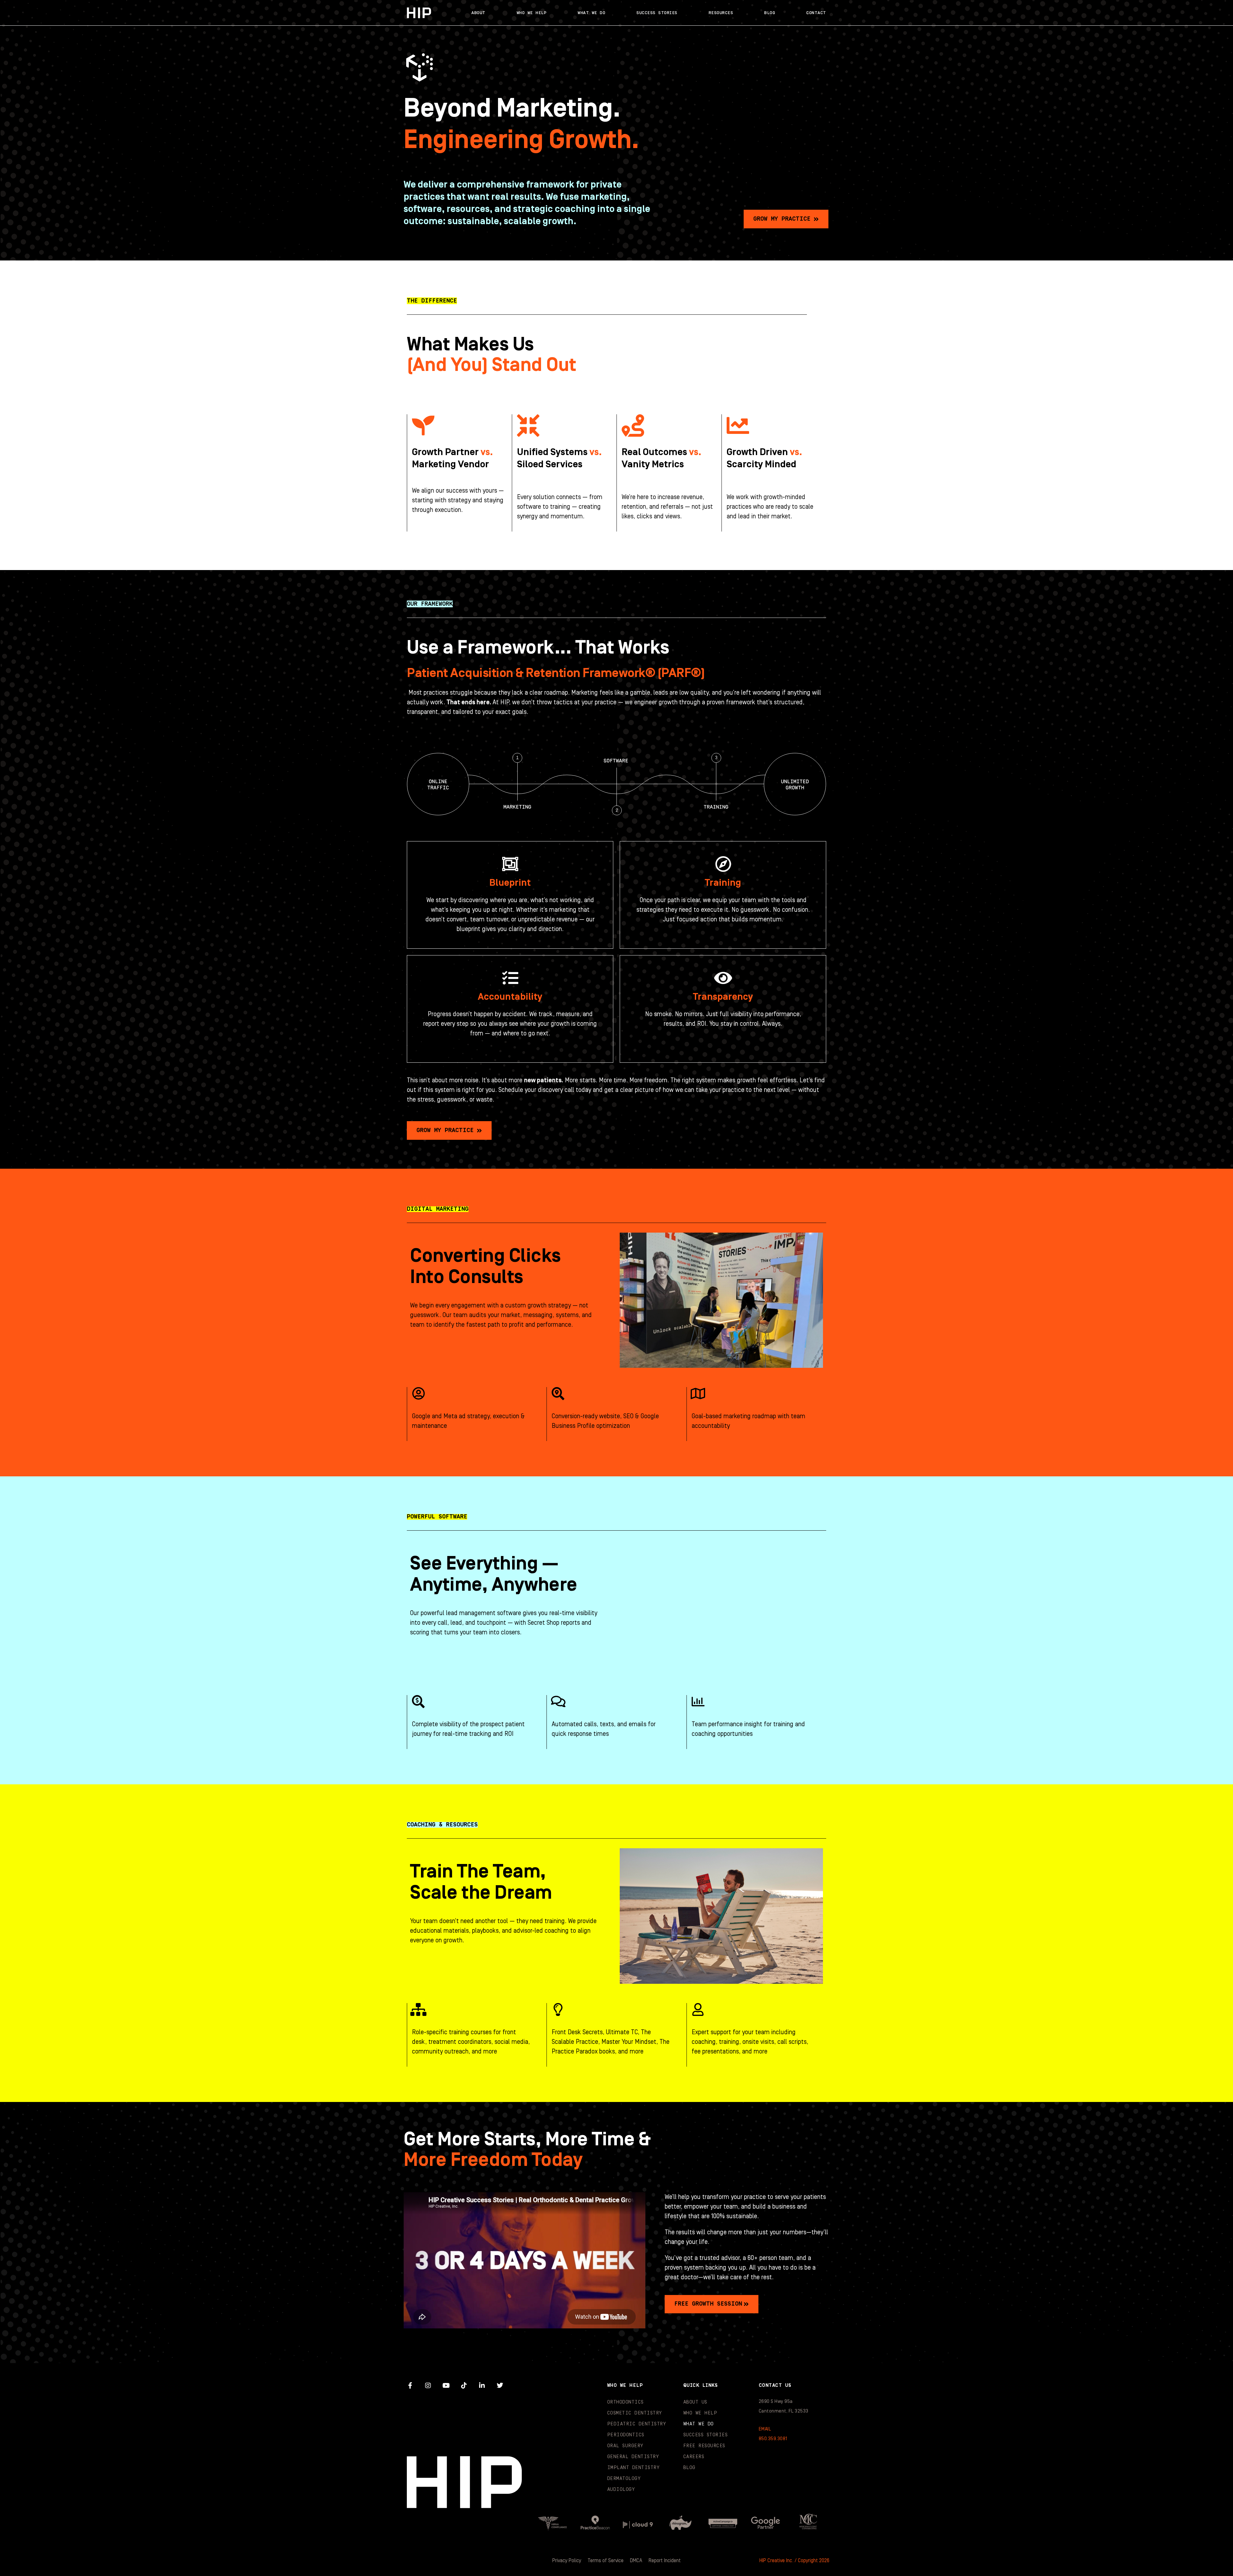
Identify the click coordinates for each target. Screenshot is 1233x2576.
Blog (770, 13)
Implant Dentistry (634, 2468)
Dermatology (624, 2479)
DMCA (636, 2561)
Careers (694, 2457)
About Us (695, 2402)
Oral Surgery (625, 2446)
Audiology (621, 2489)
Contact (816, 13)
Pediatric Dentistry (637, 2424)
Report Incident (665, 2561)
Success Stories (657, 13)
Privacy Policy (567, 2561)
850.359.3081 (773, 2439)
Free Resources (704, 2446)
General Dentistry (633, 2457)
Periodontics (626, 2435)
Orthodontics (625, 2402)
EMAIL (765, 2429)
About (478, 13)
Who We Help (532, 13)
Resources (721, 13)
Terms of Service (606, 2561)
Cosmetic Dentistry (635, 2413)
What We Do (591, 13)
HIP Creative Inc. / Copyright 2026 (794, 2561)
